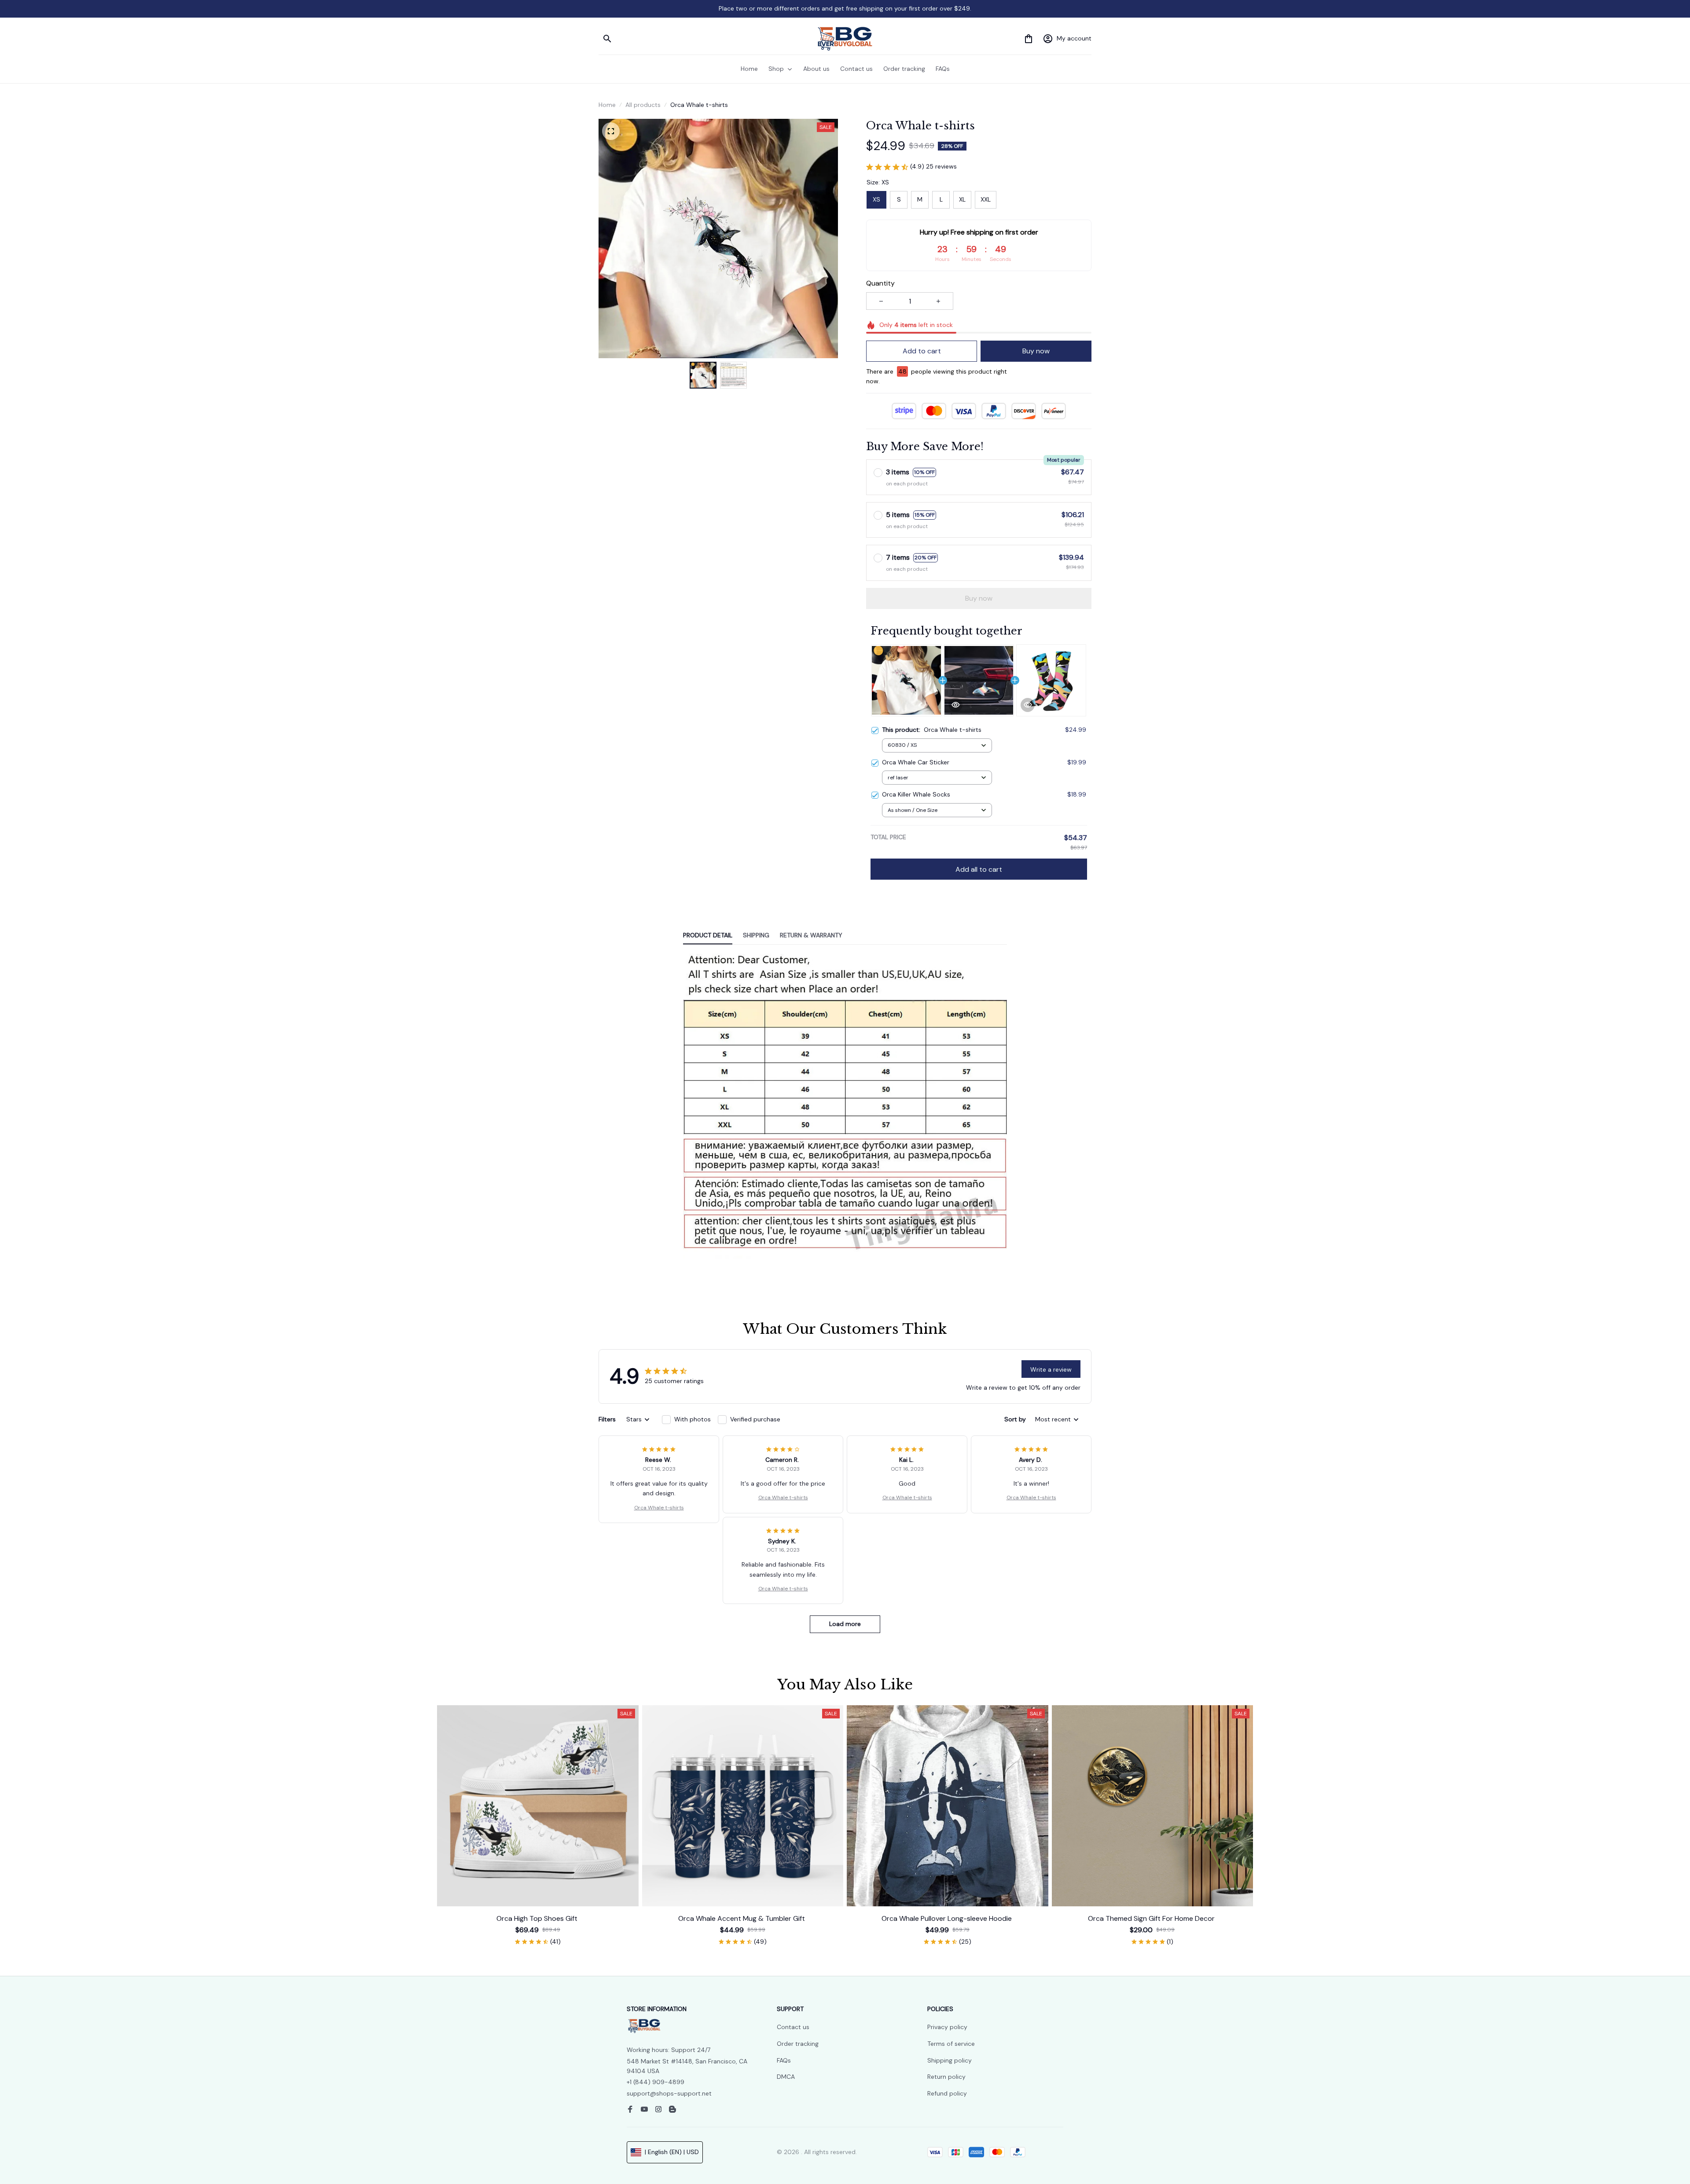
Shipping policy (950, 2060)
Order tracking (798, 2044)
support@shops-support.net (669, 2093)
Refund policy (947, 2093)
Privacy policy (947, 2027)
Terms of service (951, 2044)
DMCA (786, 2077)
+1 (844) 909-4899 (656, 2082)
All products (643, 105)
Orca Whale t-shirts (659, 1508)
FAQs (784, 2060)
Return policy (946, 2077)
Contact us (793, 2027)
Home (607, 105)
